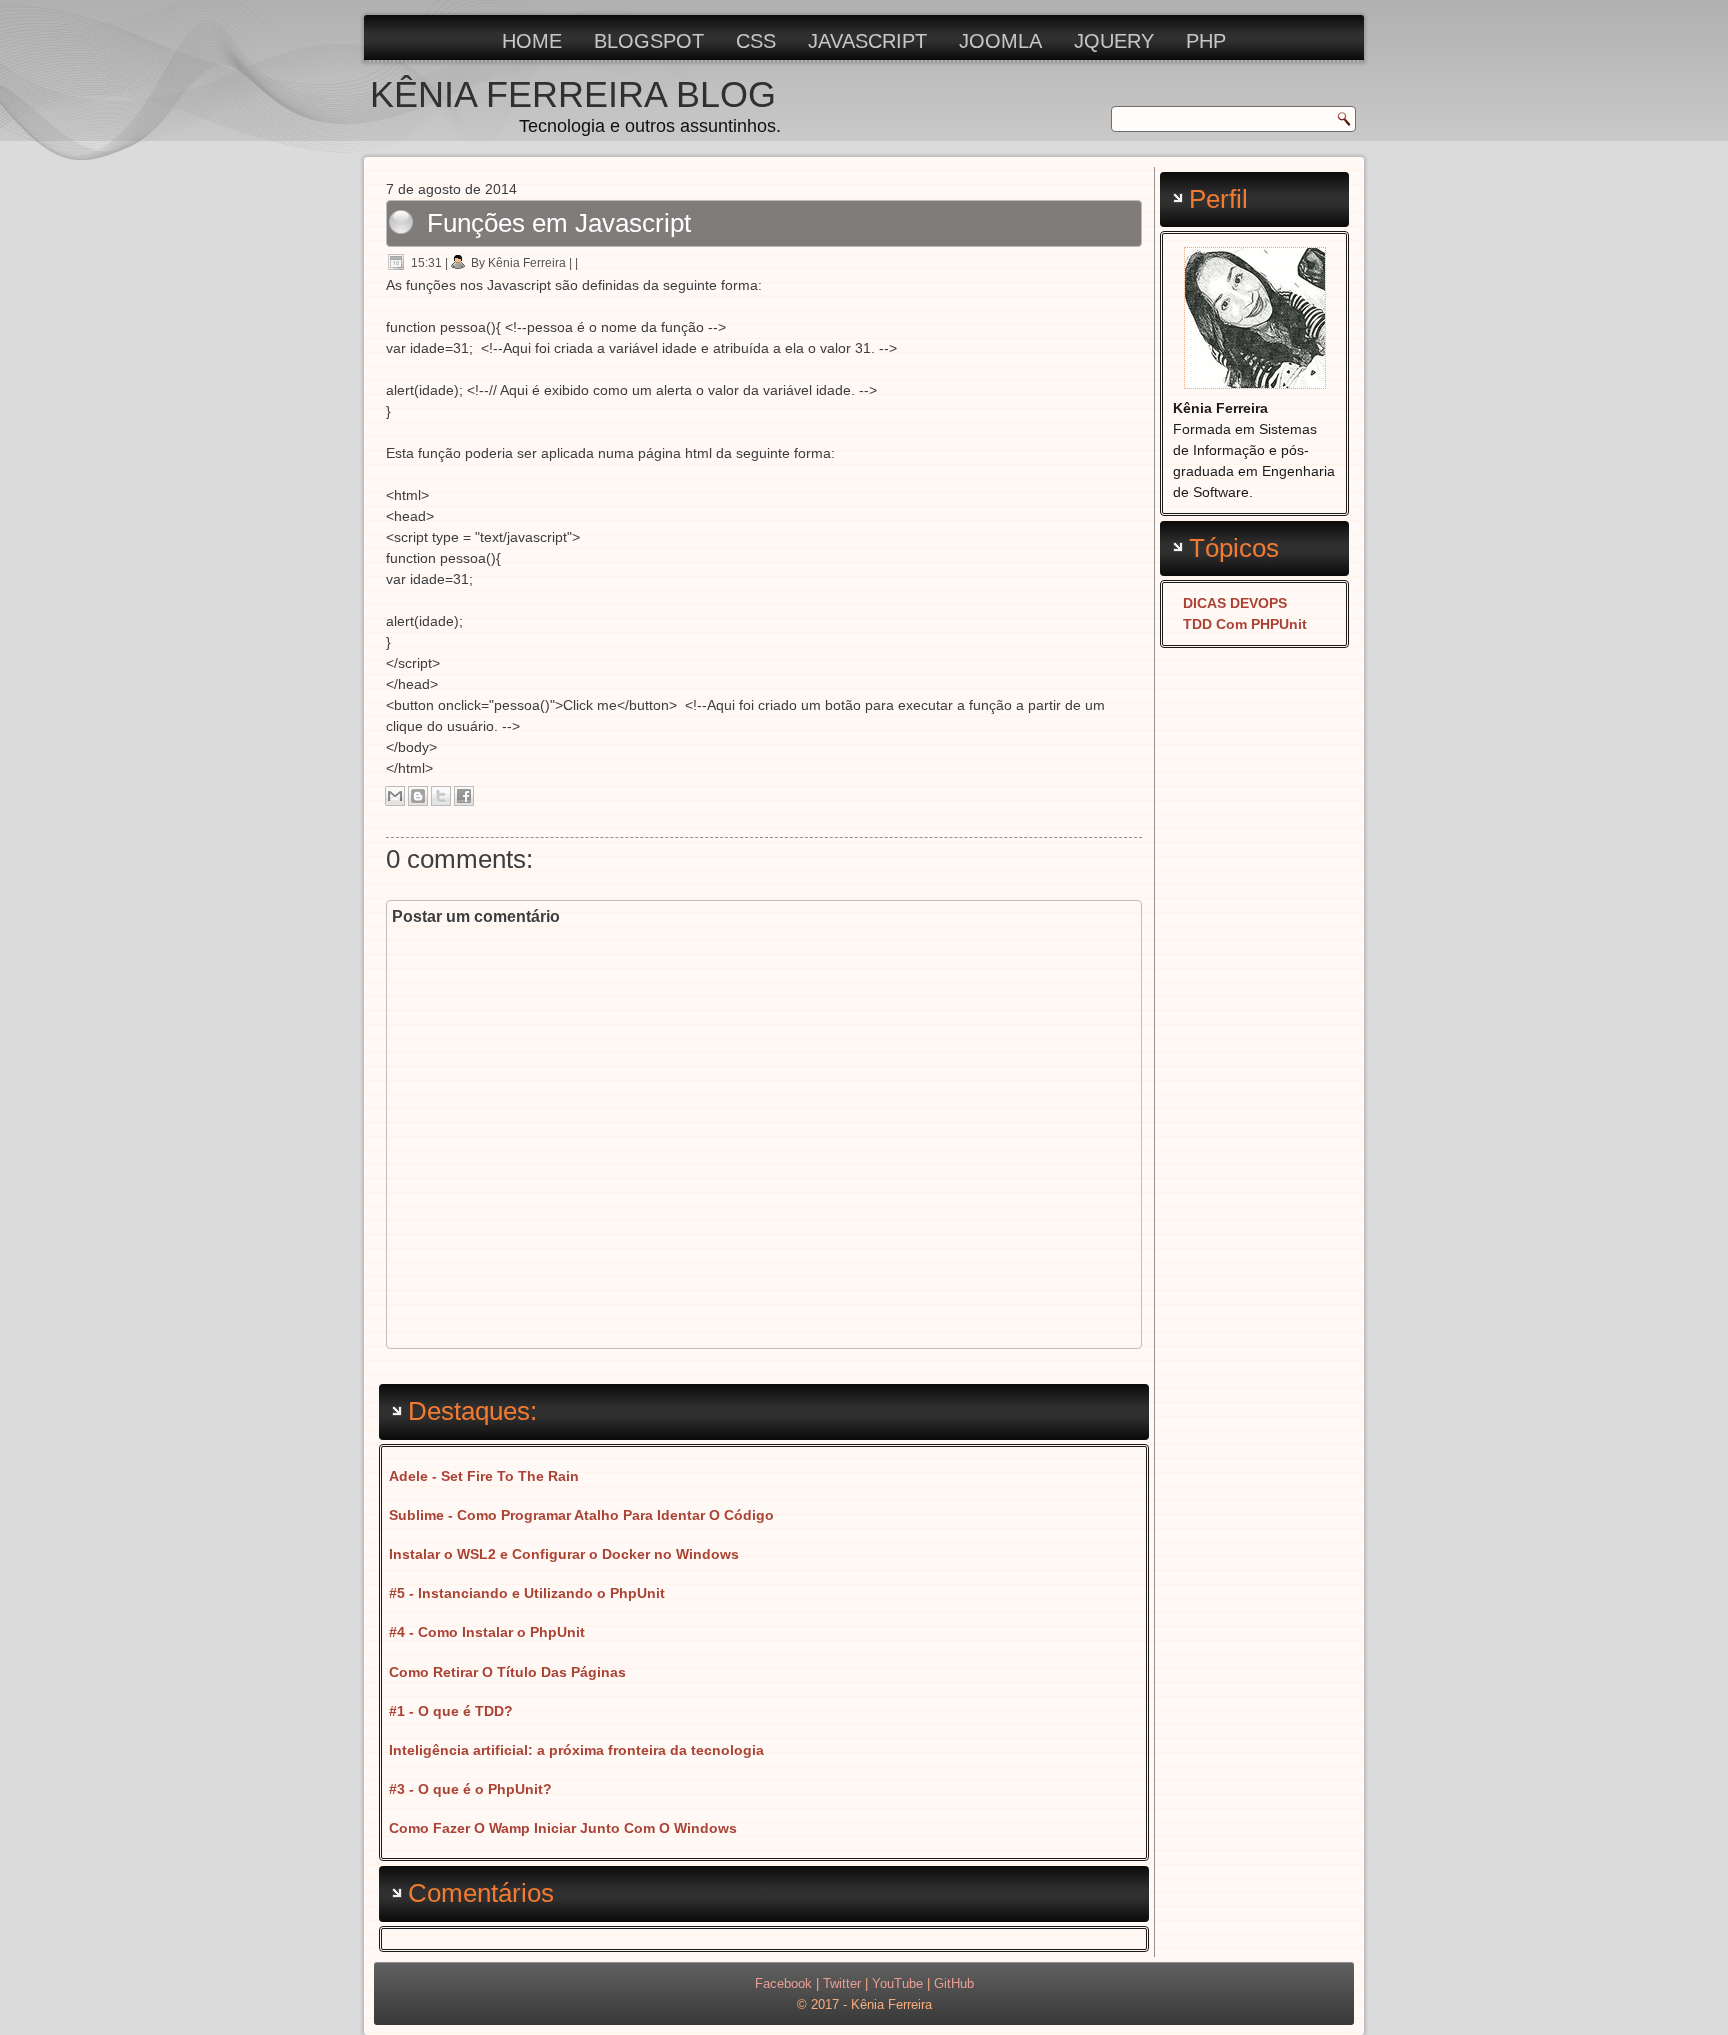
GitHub (954, 1983)
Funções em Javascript (559, 223)
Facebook (783, 1983)
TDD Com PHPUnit (1245, 624)
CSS (756, 41)
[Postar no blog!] (418, 796)
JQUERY (1114, 41)
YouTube (897, 1983)
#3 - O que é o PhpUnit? (470, 1789)
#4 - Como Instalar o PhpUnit (487, 1632)
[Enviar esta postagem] (584, 263)
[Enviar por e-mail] (395, 796)
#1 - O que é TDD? (451, 1711)
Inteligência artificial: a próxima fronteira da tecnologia (576, 1750)
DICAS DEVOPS (1235, 603)
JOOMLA (1000, 41)
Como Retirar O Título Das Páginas (507, 1672)
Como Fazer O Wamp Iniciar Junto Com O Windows (563, 1828)
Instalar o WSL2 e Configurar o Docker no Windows (564, 1554)
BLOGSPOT (649, 41)
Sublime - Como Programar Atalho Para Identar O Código (581, 1515)
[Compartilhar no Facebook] (464, 796)
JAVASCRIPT (867, 41)
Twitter (842, 1983)
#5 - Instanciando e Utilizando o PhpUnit (527, 1593)
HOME (532, 41)
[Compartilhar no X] (441, 796)
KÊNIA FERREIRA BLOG (573, 94)
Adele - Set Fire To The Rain (484, 1476)
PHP (1206, 41)
